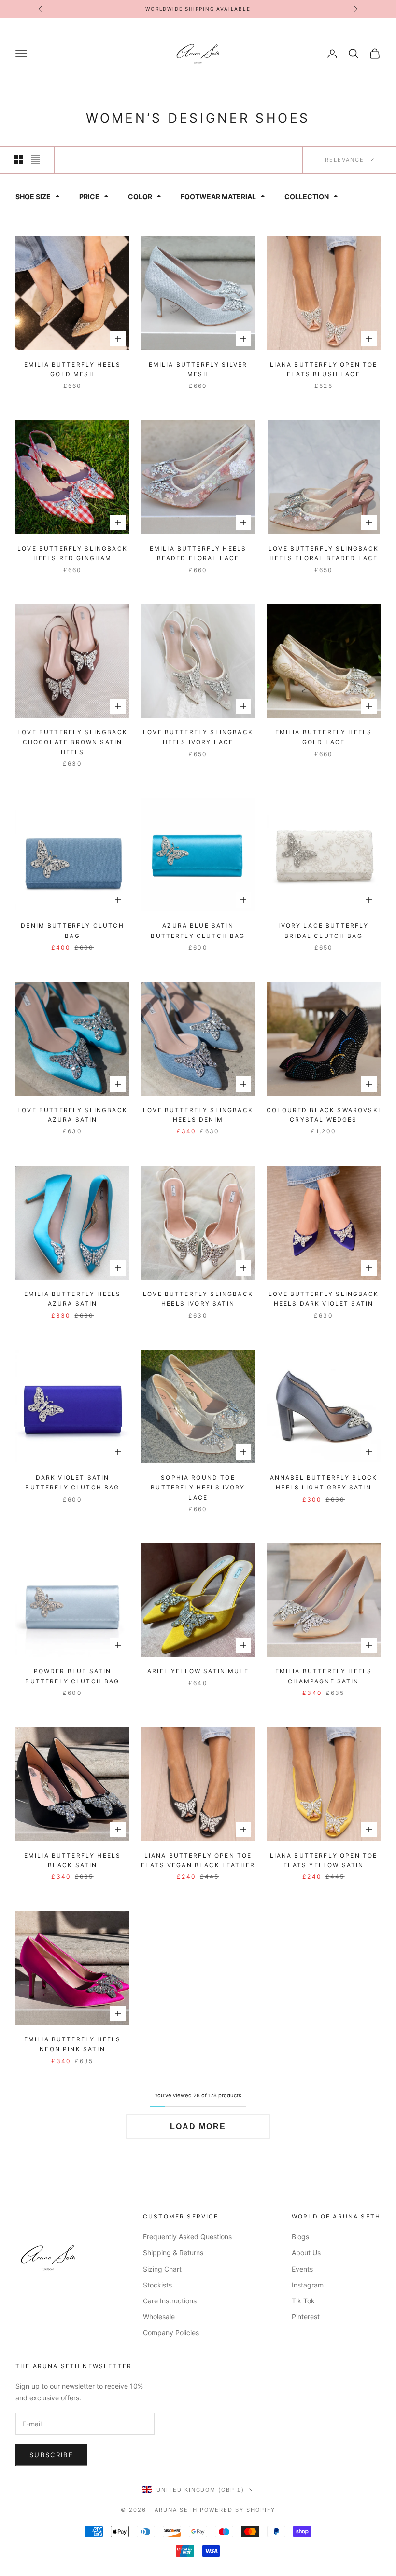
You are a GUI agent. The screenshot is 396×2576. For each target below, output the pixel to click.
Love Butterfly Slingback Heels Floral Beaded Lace (324, 553)
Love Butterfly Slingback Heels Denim (198, 1115)
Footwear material (218, 197)
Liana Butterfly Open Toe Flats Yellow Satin (324, 1860)
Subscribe (51, 2455)
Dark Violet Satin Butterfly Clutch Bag (72, 1482)
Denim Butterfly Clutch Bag (72, 930)
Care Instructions (170, 2301)
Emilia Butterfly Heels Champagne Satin (324, 1676)
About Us (306, 2252)
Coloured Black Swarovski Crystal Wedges (324, 1115)
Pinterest (306, 2317)
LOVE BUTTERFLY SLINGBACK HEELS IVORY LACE (198, 737)
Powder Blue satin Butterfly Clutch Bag (72, 1676)
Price (89, 197)
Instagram (308, 2285)
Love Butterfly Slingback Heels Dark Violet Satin (324, 1299)
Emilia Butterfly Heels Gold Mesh (73, 369)
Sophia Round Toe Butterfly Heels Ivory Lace (198, 1488)
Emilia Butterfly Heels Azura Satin (73, 1299)
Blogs (300, 2237)
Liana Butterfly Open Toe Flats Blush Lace (324, 369)
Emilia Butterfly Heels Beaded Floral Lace (198, 553)
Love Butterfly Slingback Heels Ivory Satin (198, 1299)
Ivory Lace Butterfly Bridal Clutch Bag (323, 930)
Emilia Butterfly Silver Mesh (198, 369)
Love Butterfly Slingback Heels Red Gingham (72, 553)
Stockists (157, 2285)
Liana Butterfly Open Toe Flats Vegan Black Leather (198, 1860)
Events (302, 2269)
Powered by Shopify (238, 2510)
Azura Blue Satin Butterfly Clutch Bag (198, 930)
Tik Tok (303, 2301)
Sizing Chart (162, 2269)
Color (140, 197)
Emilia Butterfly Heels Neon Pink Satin (73, 2044)
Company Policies (171, 2333)
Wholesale (159, 2317)
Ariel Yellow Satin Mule (198, 1671)
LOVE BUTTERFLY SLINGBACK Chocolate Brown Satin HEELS (72, 742)
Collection (307, 197)
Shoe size (33, 197)
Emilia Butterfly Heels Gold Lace (324, 737)
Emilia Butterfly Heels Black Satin (73, 1860)
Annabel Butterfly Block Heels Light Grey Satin (324, 1482)
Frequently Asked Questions (187, 2237)
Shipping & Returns (173, 2252)
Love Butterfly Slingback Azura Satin (72, 1115)
